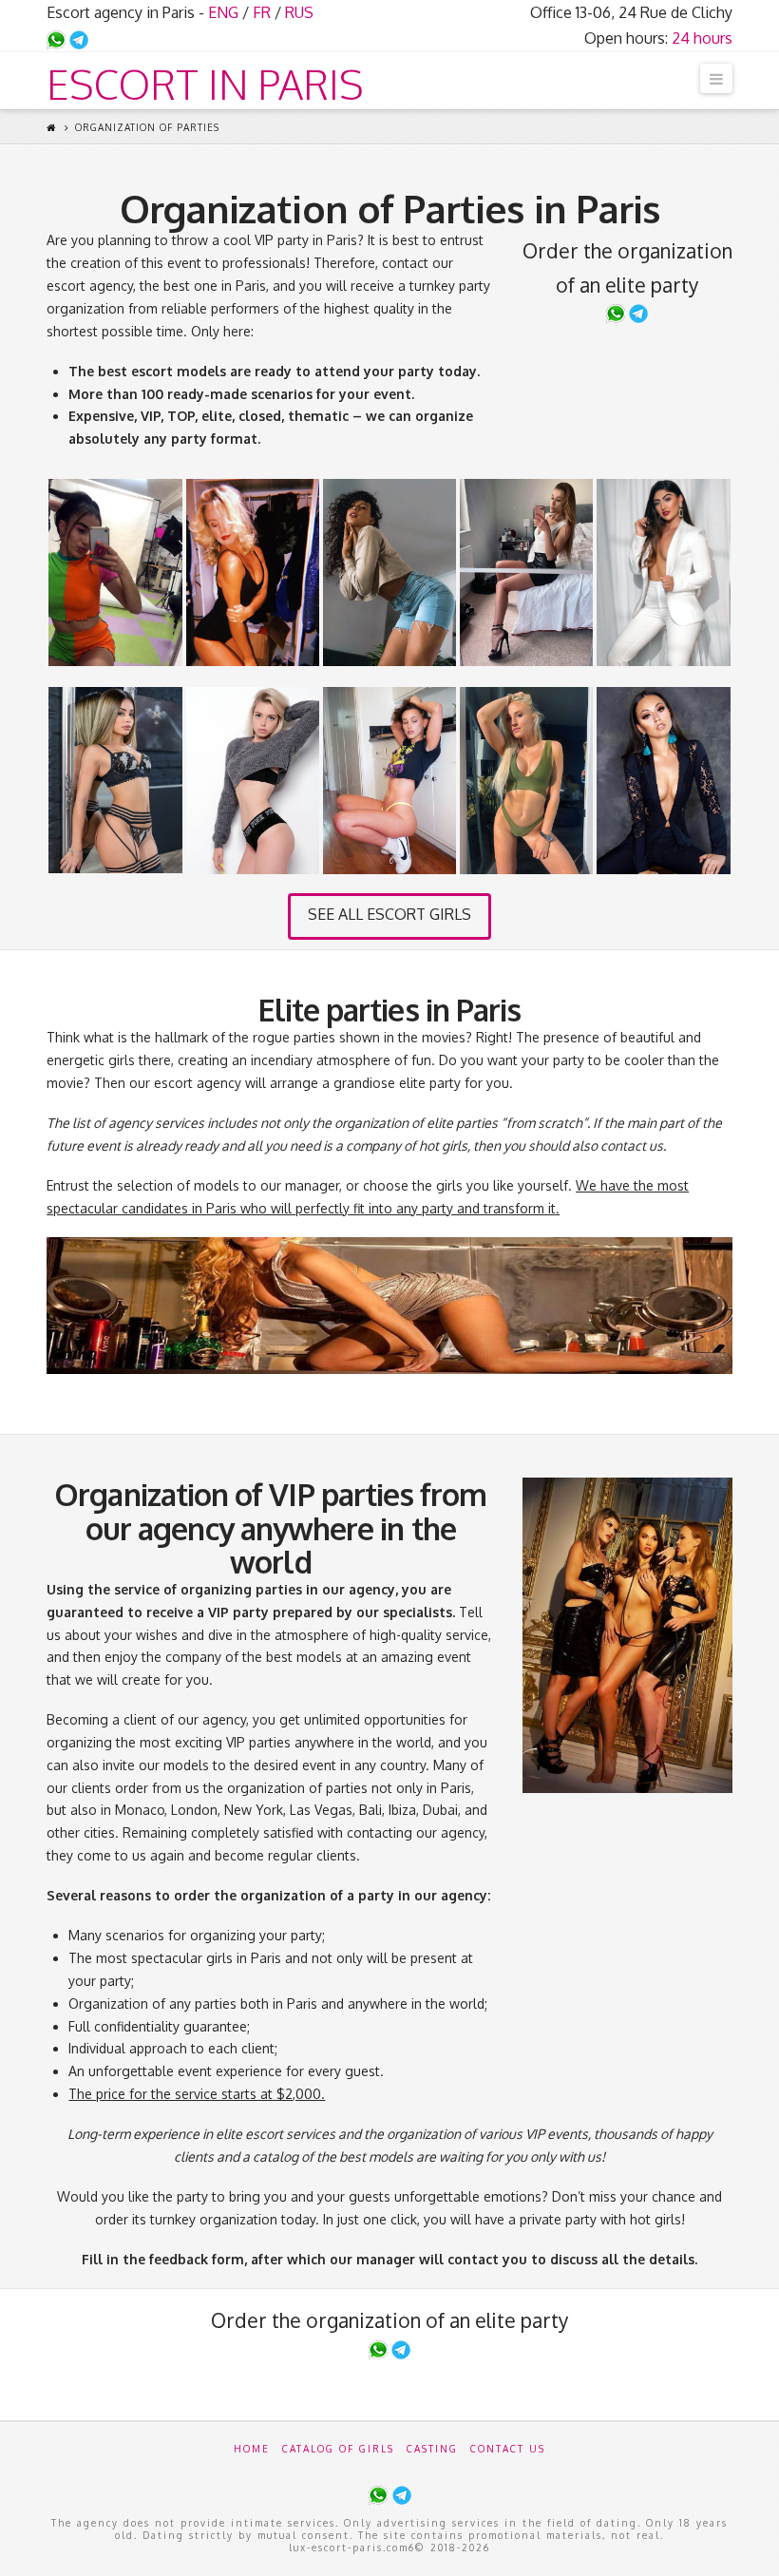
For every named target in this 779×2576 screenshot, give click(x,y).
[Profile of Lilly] (115, 572)
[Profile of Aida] (389, 780)
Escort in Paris (205, 85)
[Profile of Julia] (389, 572)
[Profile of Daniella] (253, 780)
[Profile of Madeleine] (526, 780)
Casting (432, 2449)
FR (262, 12)
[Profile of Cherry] (115, 780)
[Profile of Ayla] (663, 781)
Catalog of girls (338, 2449)
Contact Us (508, 2449)
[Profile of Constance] (253, 572)
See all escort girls (389, 914)
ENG (223, 12)
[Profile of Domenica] (526, 572)
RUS (299, 12)
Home (252, 2449)
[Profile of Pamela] (663, 572)
